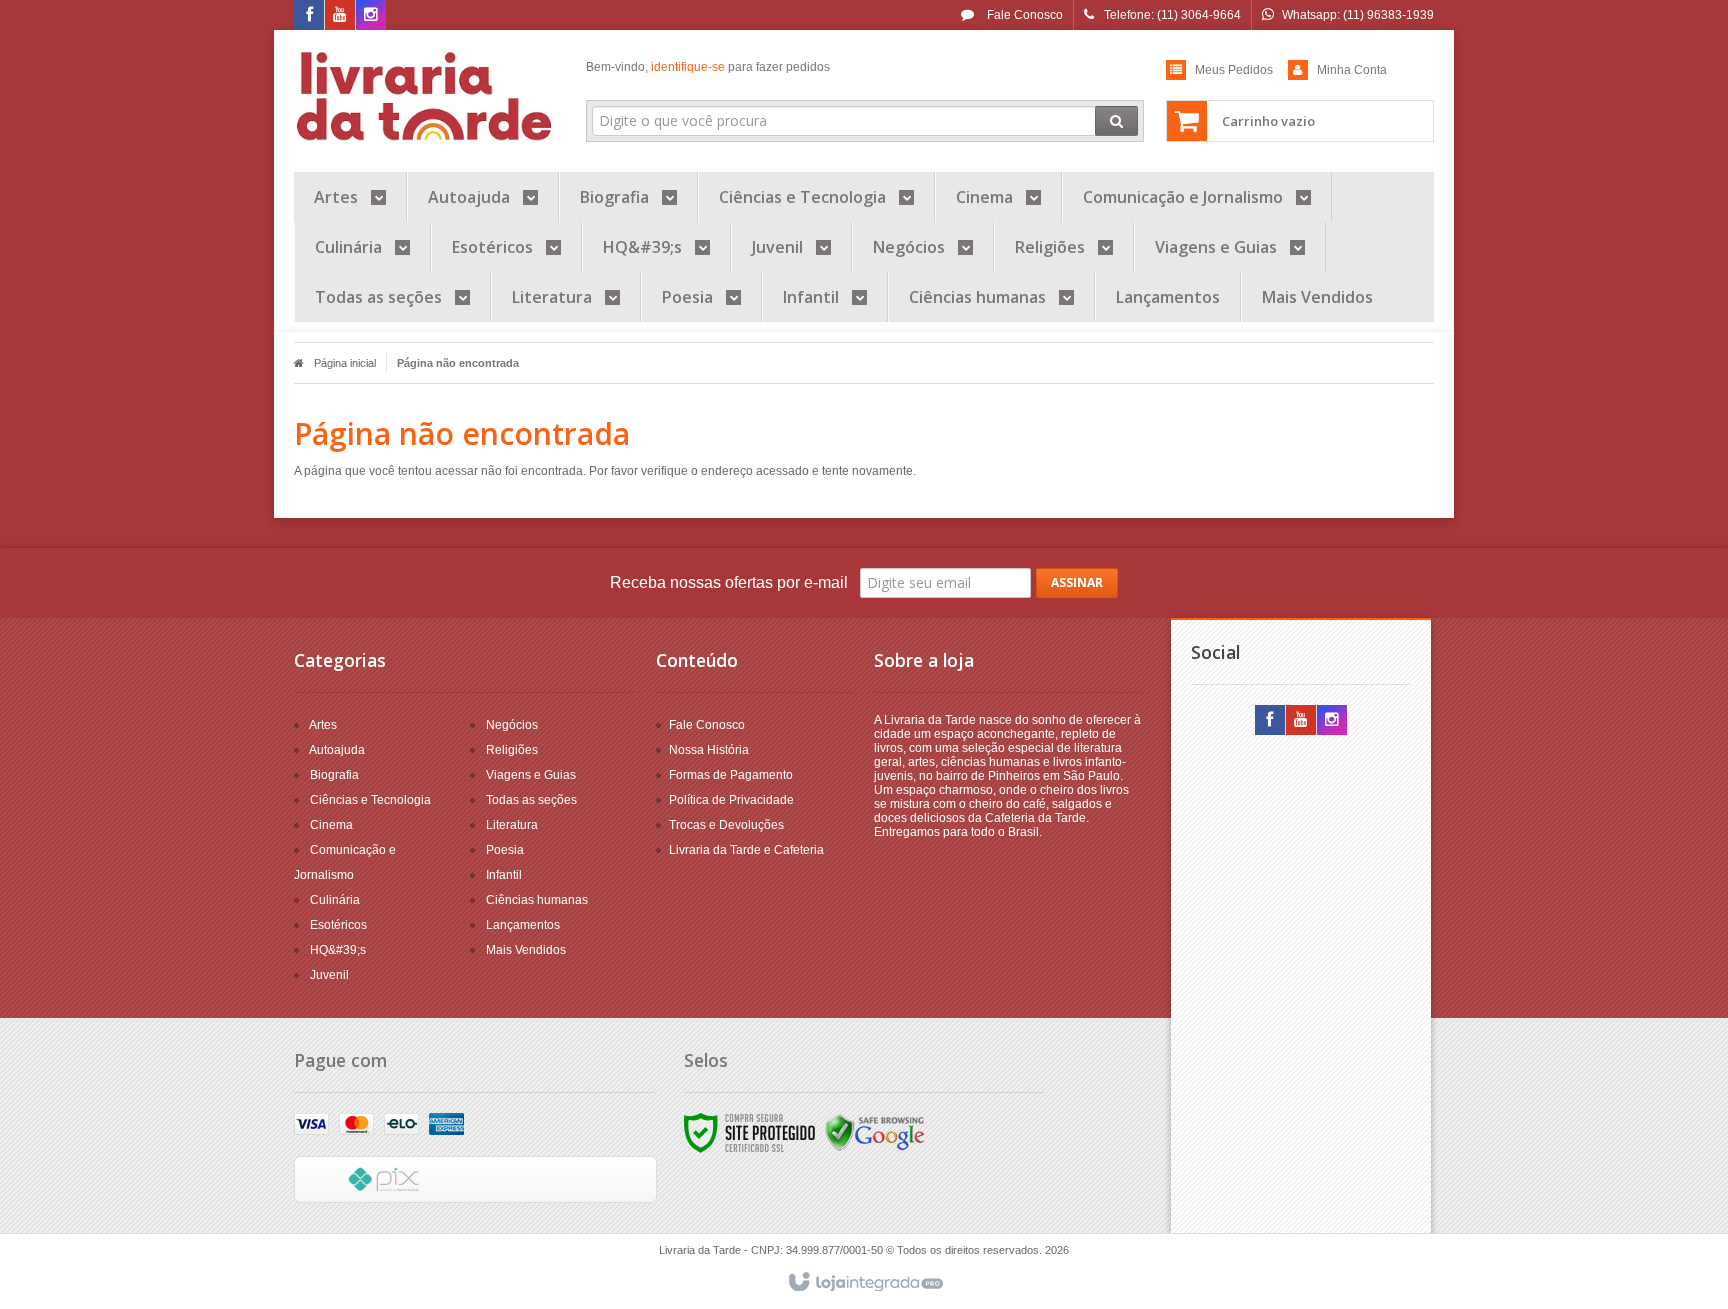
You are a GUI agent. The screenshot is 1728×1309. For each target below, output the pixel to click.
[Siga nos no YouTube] (1301, 721)
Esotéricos (338, 925)
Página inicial (345, 363)
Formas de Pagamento (731, 775)
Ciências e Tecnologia (370, 800)
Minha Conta (1352, 70)
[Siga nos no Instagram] (371, 16)
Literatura (512, 825)
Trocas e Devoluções (726, 825)
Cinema (331, 825)
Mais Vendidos (526, 950)
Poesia (505, 850)
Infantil (504, 875)
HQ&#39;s (338, 950)
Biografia (334, 775)
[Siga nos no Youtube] (340, 16)
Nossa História (709, 750)
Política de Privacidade (731, 800)
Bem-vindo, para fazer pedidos (708, 67)
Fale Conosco (1023, 15)
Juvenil (329, 975)
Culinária (335, 900)
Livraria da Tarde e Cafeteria (746, 850)
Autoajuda (337, 750)
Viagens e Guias (531, 775)
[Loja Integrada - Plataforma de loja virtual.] (864, 1283)
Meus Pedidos (1234, 70)
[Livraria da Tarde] (425, 96)
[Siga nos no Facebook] (309, 16)
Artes (323, 725)
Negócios (512, 725)
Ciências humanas (537, 900)
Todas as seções (531, 800)
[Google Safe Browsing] (875, 1132)
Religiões (512, 750)
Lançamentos (523, 925)
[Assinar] (1077, 583)
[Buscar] (1116, 121)
